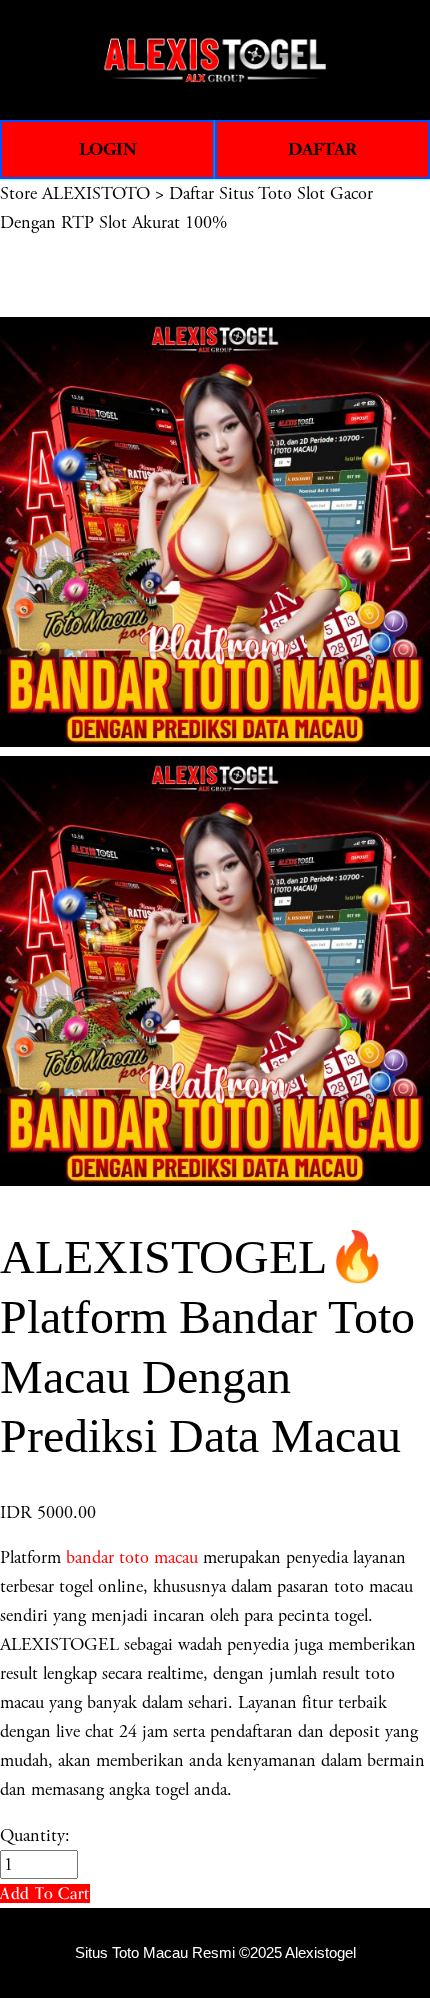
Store (18, 193)
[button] (45, 1893)
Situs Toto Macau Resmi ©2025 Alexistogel (215, 1953)
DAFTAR (322, 149)
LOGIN (108, 149)
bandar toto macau (132, 1557)
